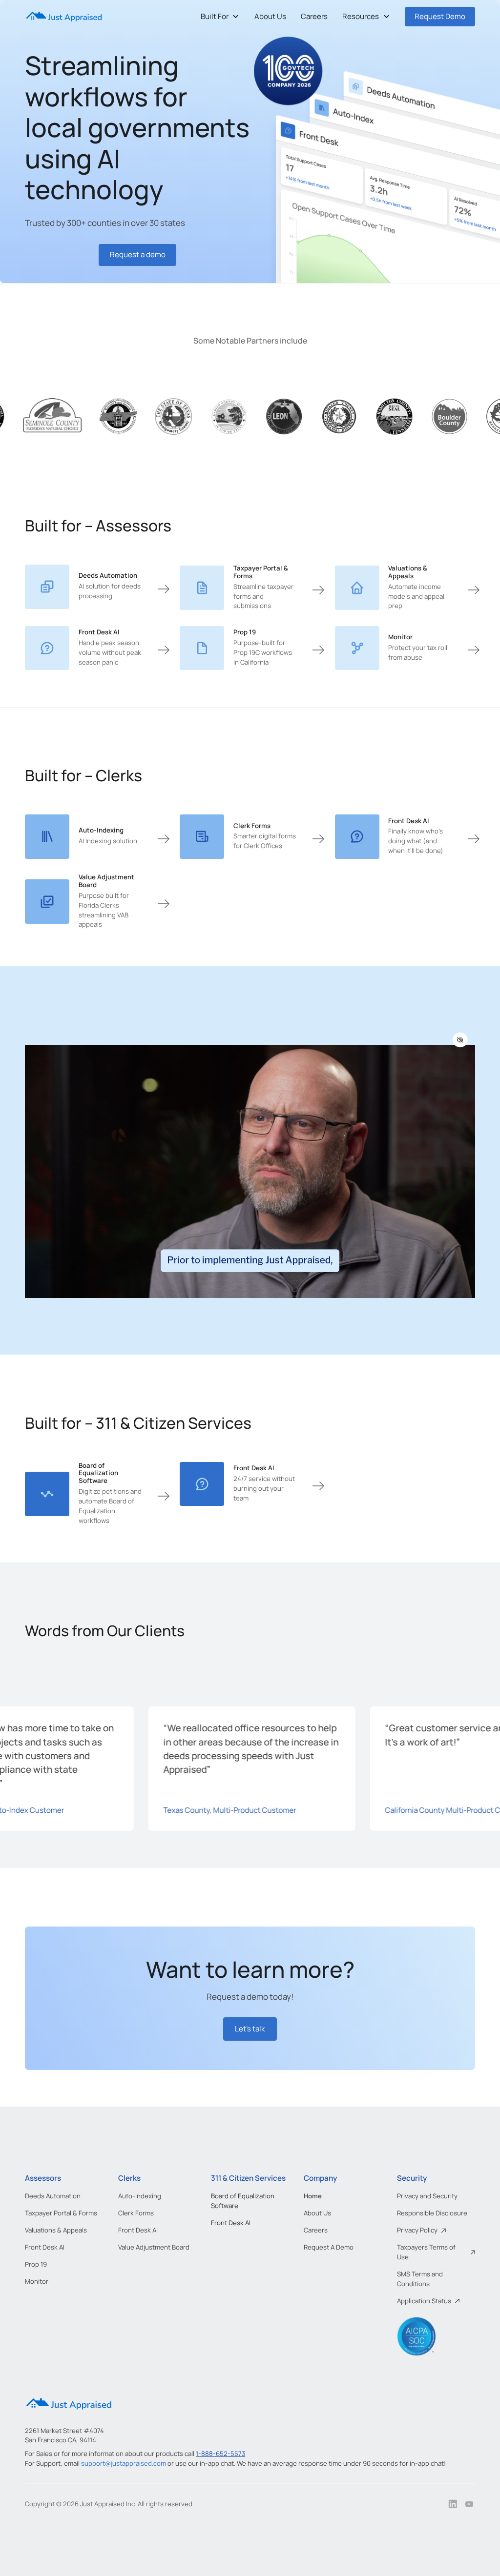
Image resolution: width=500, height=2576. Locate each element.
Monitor (37, 2281)
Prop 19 (36, 2264)
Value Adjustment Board (154, 2247)
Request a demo (138, 254)
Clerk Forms (136, 2213)
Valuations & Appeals (56, 2230)
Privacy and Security (427, 2196)
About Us (270, 16)
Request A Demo (329, 2247)
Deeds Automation (53, 2196)
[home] (64, 17)
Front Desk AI (45, 2247)
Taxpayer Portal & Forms (61, 2213)
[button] (220, 17)
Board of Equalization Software (243, 2201)
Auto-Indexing (140, 2196)
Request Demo (440, 16)
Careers (314, 16)
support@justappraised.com (124, 2463)
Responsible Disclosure (432, 2213)
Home (313, 2196)
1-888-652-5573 (220, 2454)
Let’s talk (250, 2029)
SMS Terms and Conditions (420, 2279)
